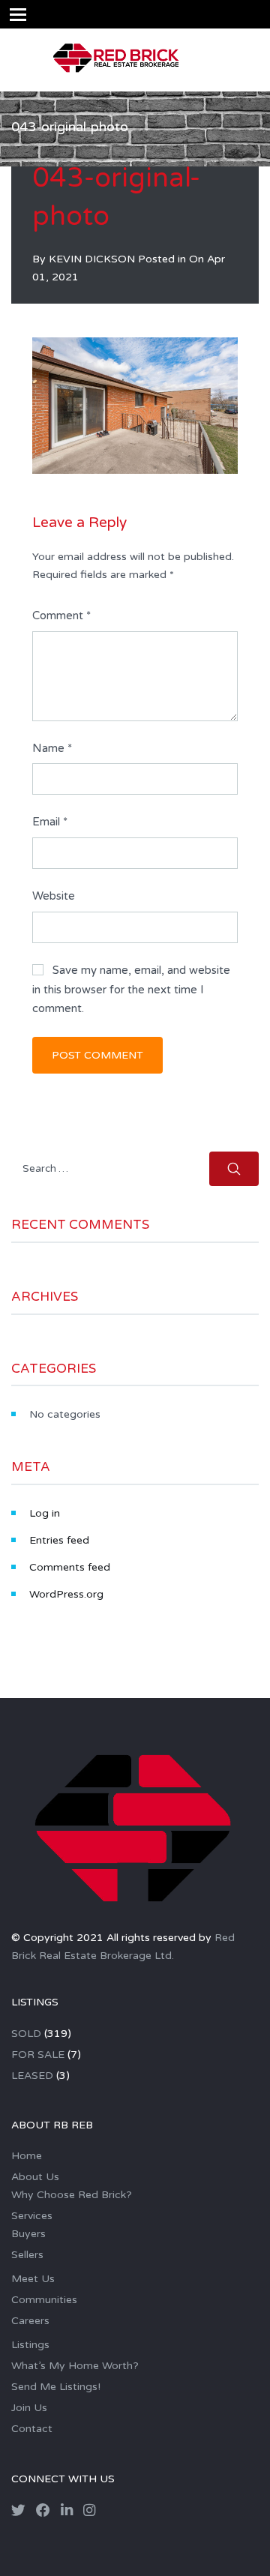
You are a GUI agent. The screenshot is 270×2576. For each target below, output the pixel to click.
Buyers (28, 2234)
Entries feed (59, 1540)
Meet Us (33, 2279)
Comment (61, 616)
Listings (30, 2345)
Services (32, 2216)
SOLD (26, 2034)
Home (27, 2156)
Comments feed (70, 1567)
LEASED (32, 2076)
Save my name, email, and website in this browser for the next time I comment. (131, 989)
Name (52, 748)
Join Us (29, 2408)
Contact (32, 2429)
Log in (45, 1513)
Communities (44, 2300)
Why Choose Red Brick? (72, 2195)
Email (50, 822)
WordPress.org (66, 1594)
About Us (35, 2177)
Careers (30, 2321)
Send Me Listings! (56, 2387)
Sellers (27, 2255)
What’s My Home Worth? (75, 2366)
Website (54, 896)
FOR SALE (38, 2055)
